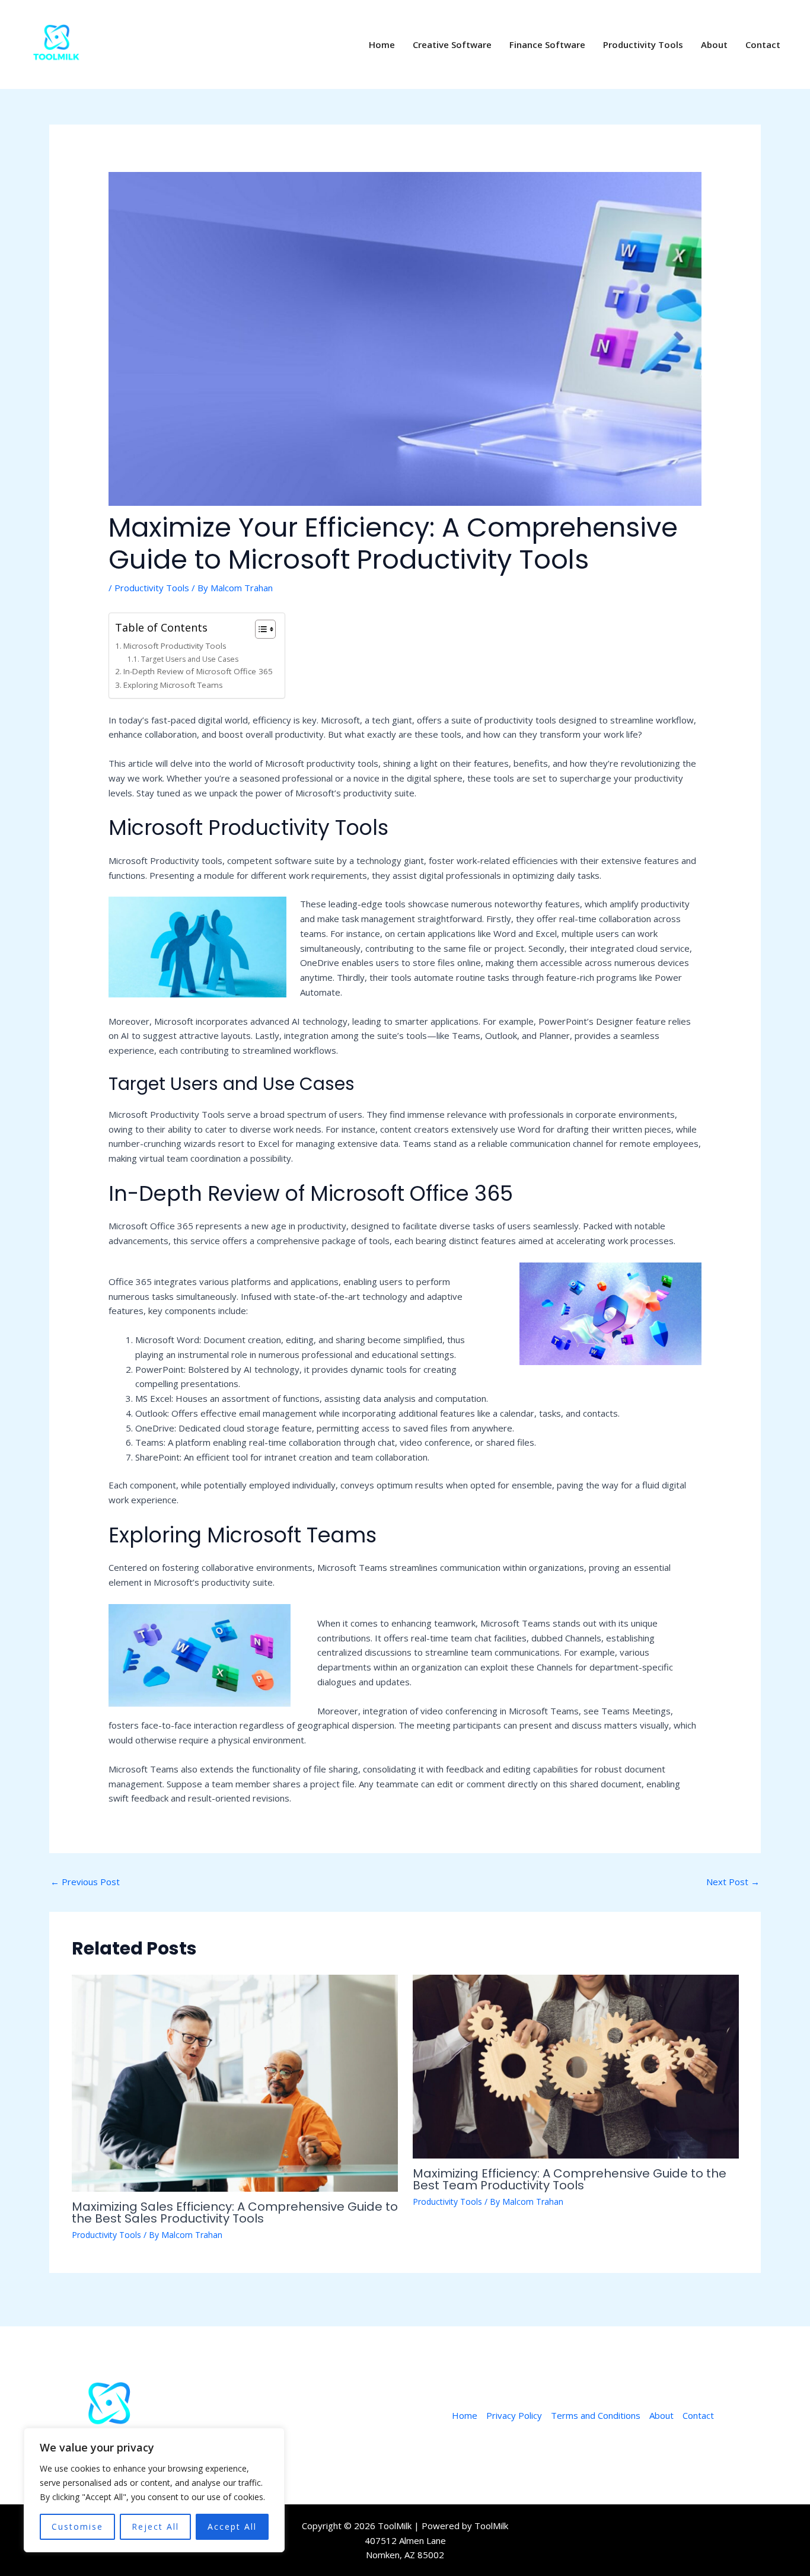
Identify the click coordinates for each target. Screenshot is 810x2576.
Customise (77, 2526)
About (714, 44)
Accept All (232, 2526)
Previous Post (85, 1882)
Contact (763, 44)
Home (382, 44)
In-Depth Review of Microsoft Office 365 (198, 671)
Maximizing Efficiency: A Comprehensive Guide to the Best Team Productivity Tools (570, 2179)
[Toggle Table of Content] (259, 629)
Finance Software (547, 44)
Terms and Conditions (596, 2415)
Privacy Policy (514, 2415)
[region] (154, 2490)
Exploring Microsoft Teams (173, 685)
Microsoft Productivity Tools (175, 646)
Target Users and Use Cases (189, 659)
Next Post (733, 1882)
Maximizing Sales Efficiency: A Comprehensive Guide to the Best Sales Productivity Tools (235, 2212)
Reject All (155, 2526)
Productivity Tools (643, 44)
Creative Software (452, 44)
